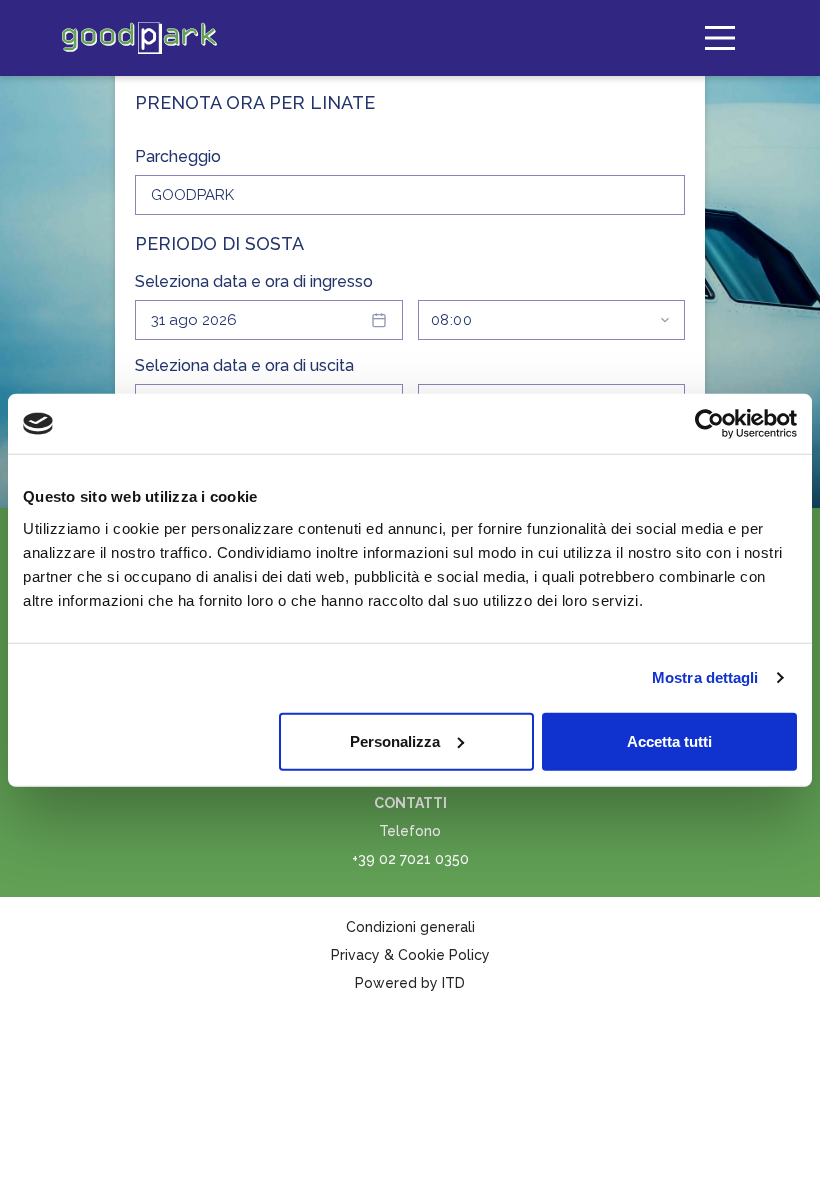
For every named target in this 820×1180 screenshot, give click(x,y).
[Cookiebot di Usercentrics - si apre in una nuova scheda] (709, 424)
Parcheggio (178, 156)
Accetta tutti (669, 740)
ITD (453, 983)
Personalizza (395, 740)
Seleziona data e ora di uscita (244, 365)
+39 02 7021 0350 (410, 859)
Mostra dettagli (705, 677)
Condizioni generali (410, 927)
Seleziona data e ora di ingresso (254, 281)
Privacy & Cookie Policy (410, 955)
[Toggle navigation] (720, 38)
